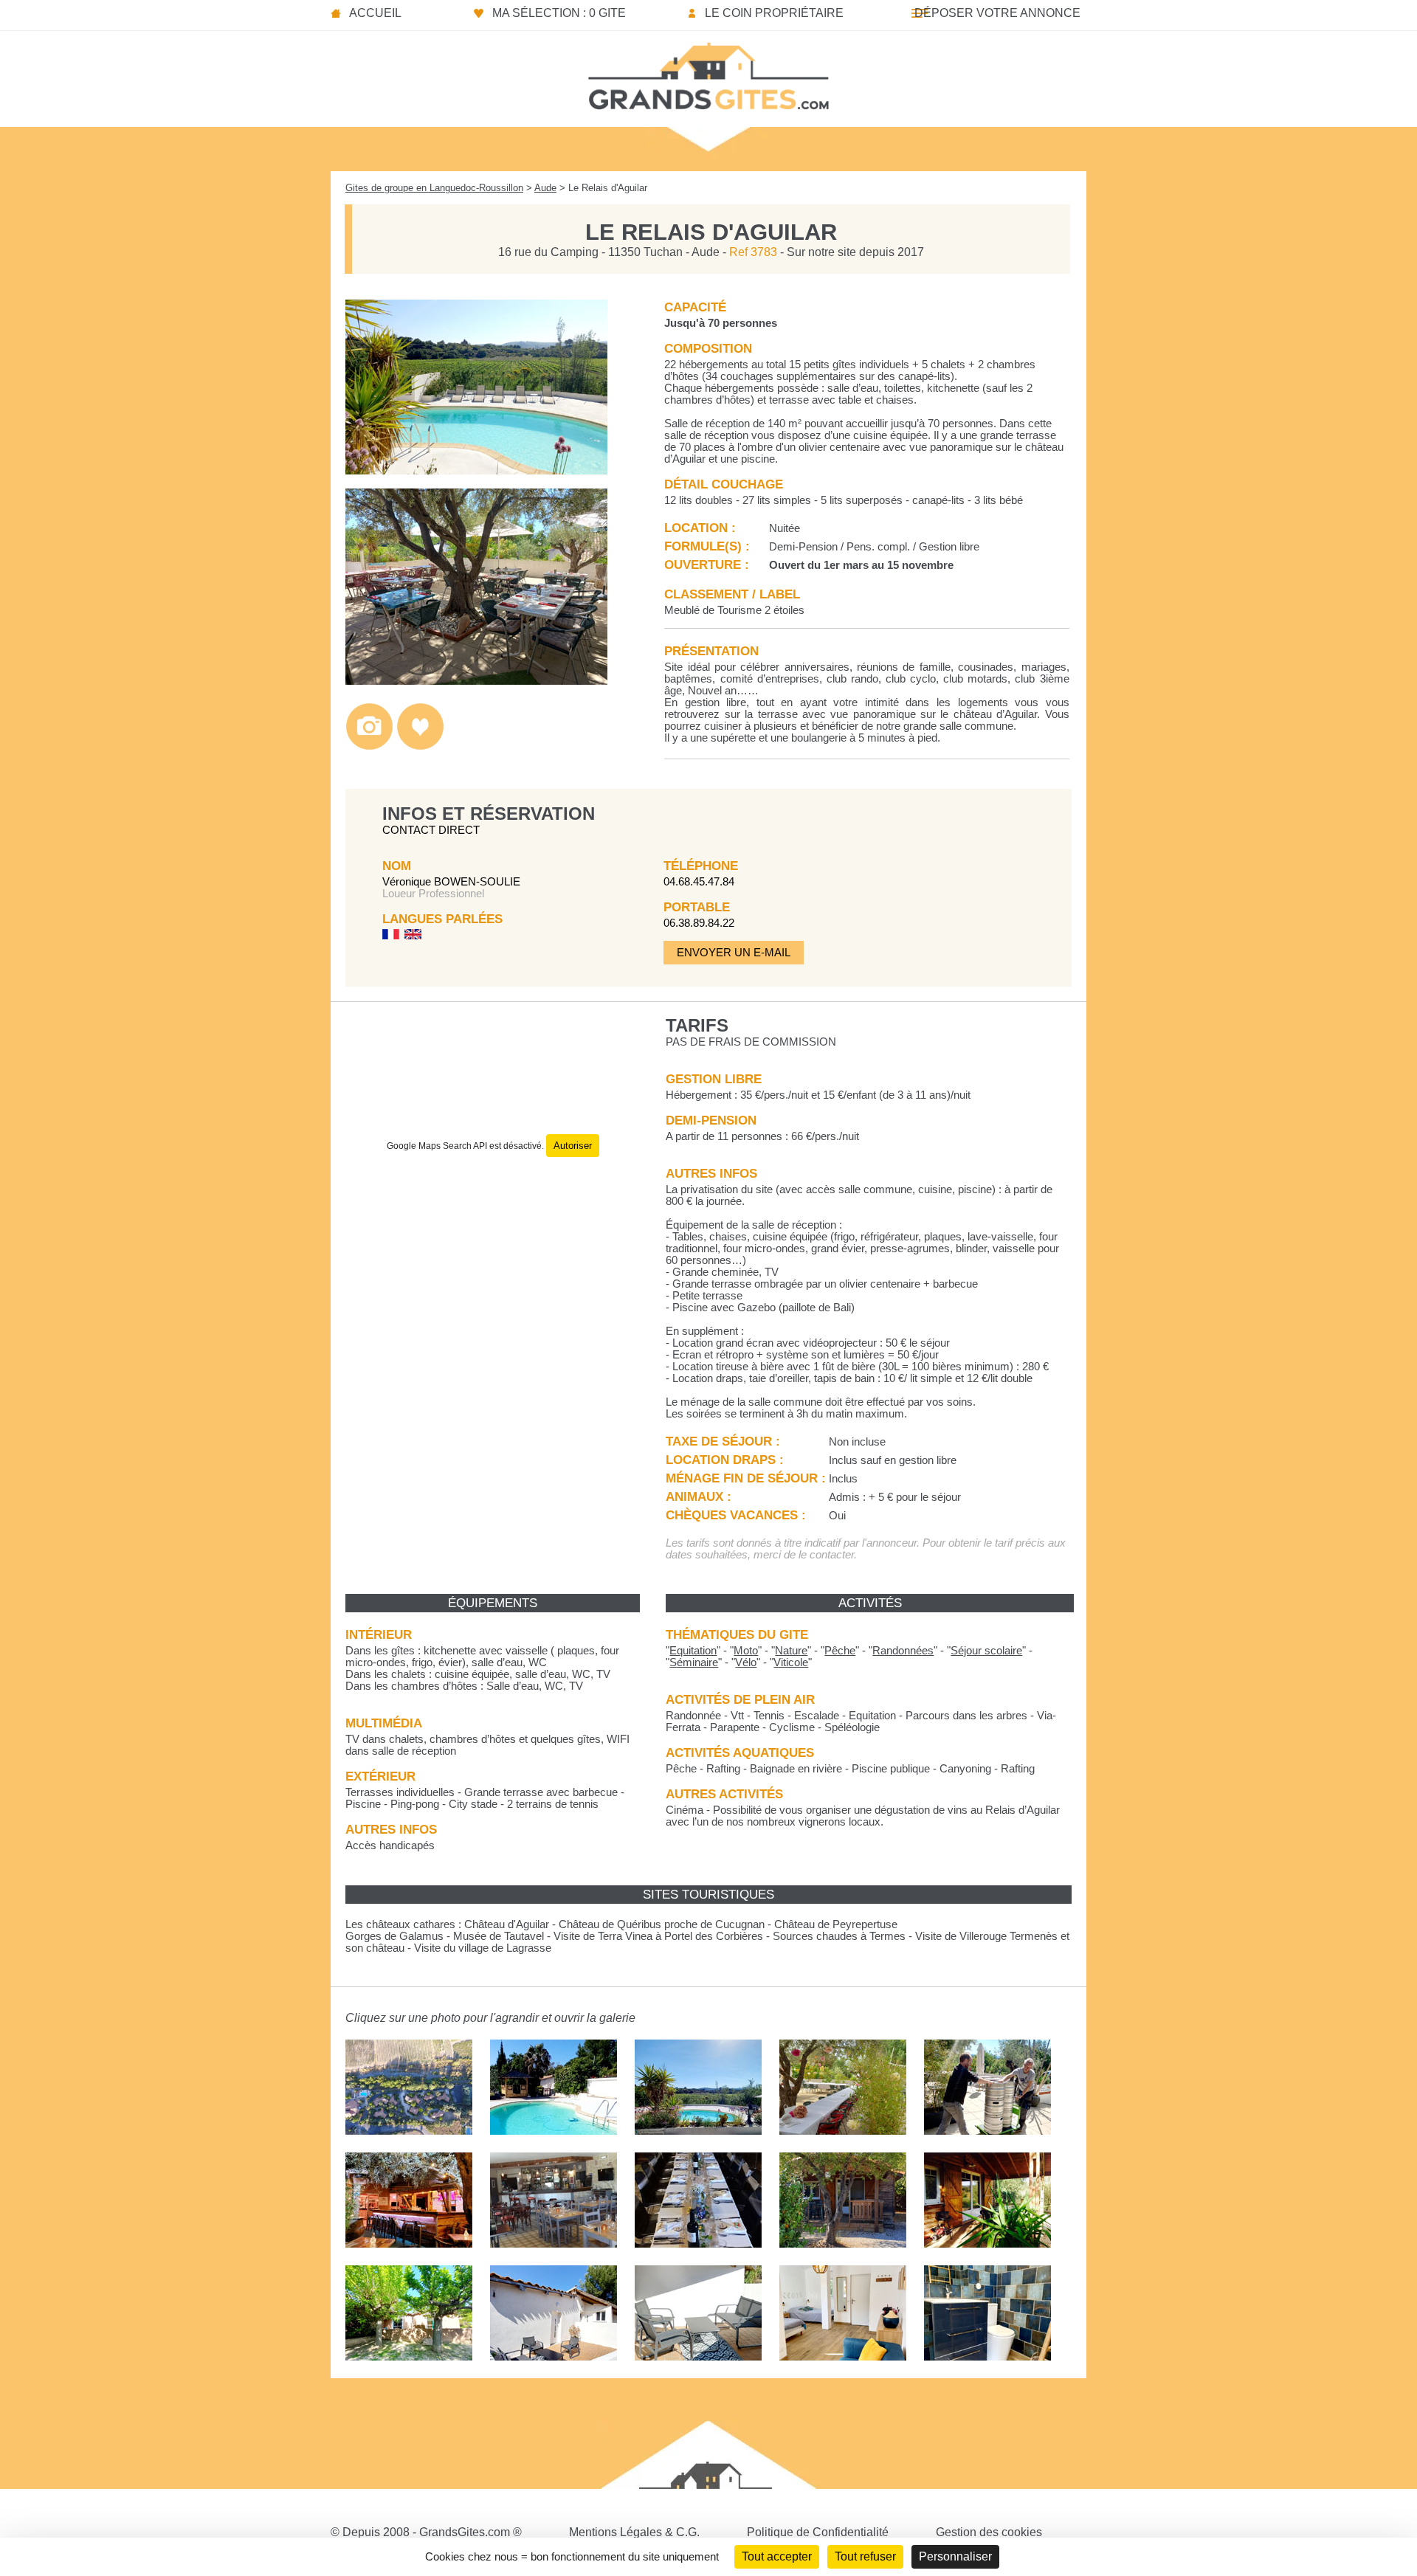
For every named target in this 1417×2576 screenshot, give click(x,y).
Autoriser (573, 1146)
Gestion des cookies (989, 2532)
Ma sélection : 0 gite (559, 13)
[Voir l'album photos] (369, 746)
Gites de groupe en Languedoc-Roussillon (434, 188)
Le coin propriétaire (774, 13)
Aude (545, 188)
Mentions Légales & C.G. (634, 2532)
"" (693, 1651)
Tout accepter (777, 2556)
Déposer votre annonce (997, 13)
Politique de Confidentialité (818, 2532)
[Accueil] (708, 72)
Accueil (375, 13)
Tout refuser (865, 2556)
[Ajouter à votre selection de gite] (420, 746)
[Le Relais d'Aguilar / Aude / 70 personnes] (476, 470)
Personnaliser (955, 2556)
